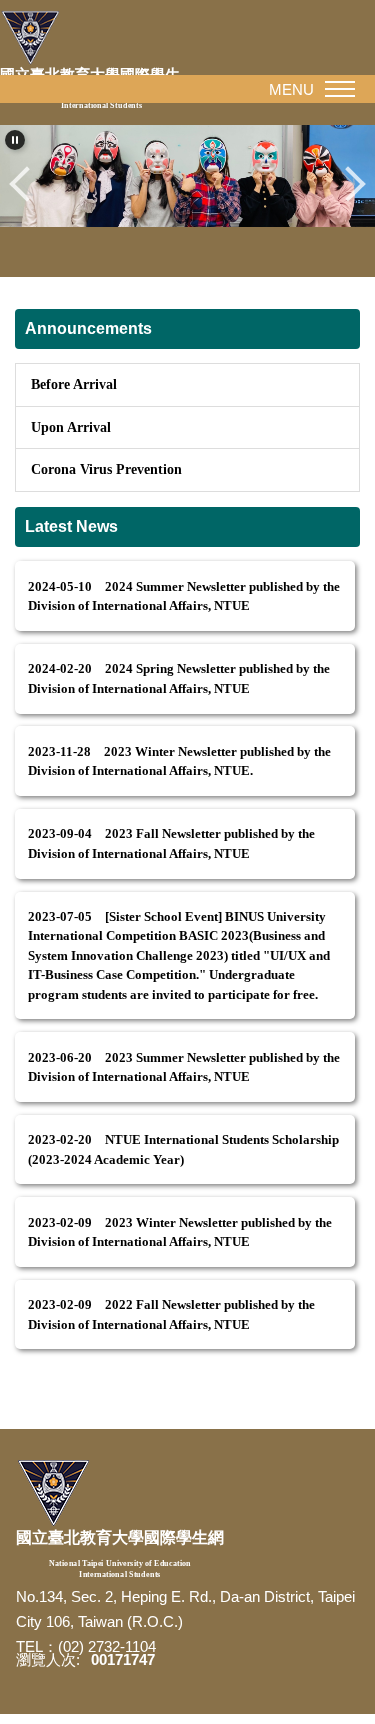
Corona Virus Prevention (106, 469)
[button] (15, 140)
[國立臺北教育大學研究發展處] (35, 38)
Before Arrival (74, 384)
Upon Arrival (71, 427)
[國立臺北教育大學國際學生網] (53, 1493)
